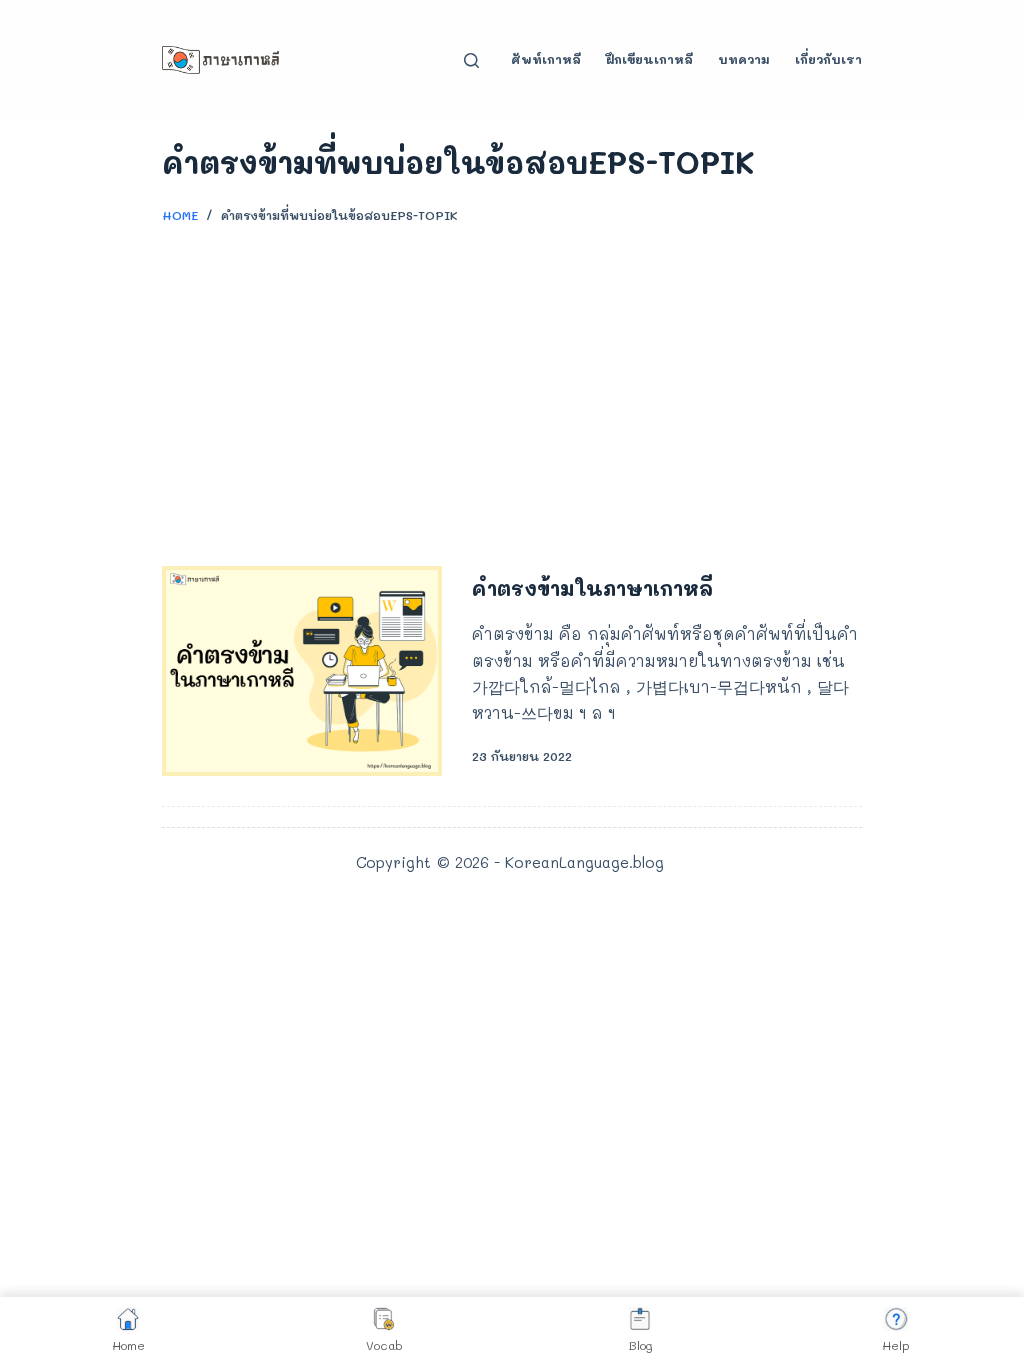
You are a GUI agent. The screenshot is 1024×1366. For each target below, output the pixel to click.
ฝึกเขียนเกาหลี (649, 59)
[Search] (471, 60)
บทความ (744, 59)
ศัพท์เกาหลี (546, 59)
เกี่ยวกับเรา (828, 59)
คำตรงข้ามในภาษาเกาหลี (592, 588)
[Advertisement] (512, 386)
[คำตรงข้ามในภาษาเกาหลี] (302, 671)
